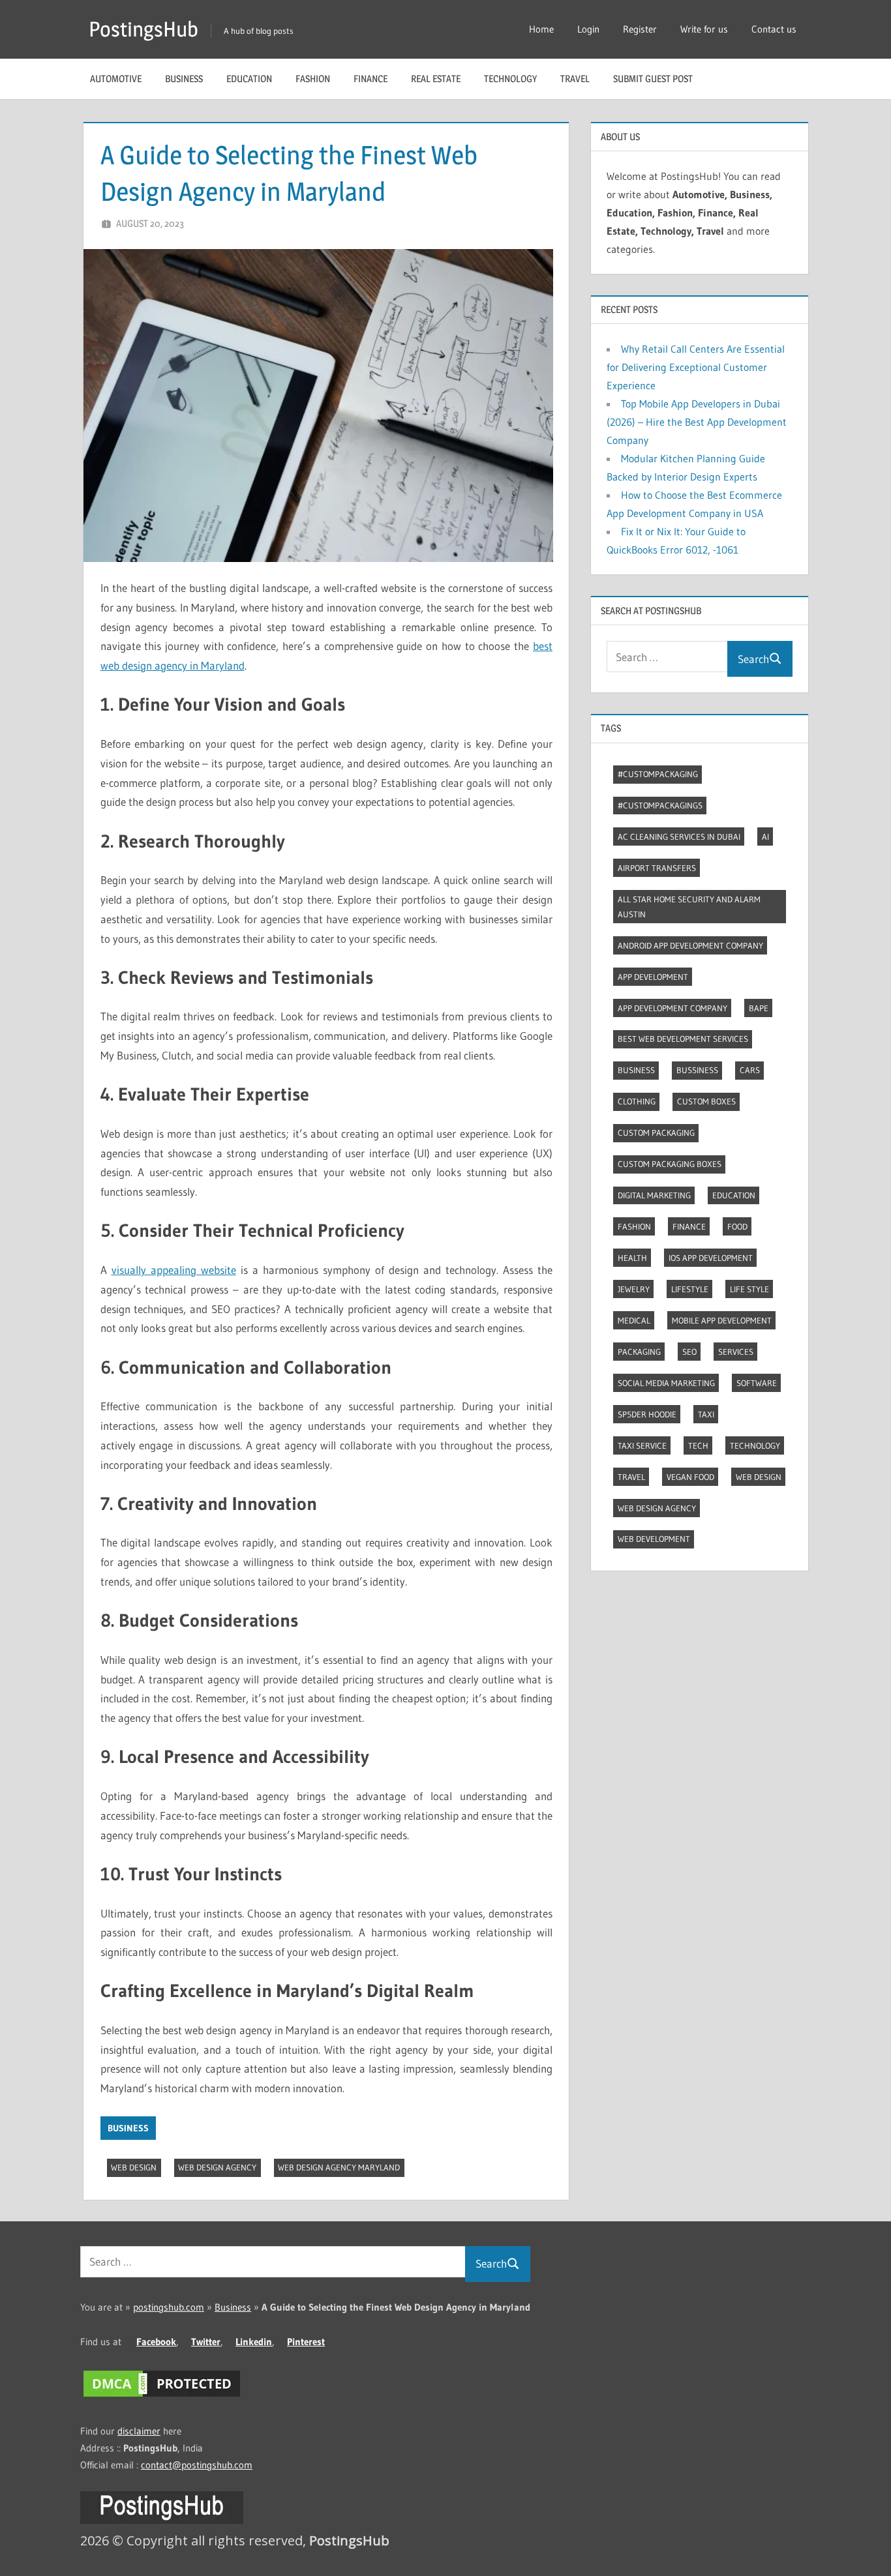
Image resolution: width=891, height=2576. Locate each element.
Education (249, 79)
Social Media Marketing (666, 1383)
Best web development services (683, 1039)
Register (640, 29)
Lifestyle (690, 1289)
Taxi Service (642, 1445)
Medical (634, 1320)
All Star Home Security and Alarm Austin (689, 907)
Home (541, 29)
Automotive (116, 79)
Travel (575, 79)
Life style (749, 1289)
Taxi (706, 1414)
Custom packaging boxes (670, 1164)
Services (736, 1352)
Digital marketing (654, 1195)
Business (184, 79)
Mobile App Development (722, 1320)
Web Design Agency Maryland (339, 2167)
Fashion (313, 79)
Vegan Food (690, 1477)
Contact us (774, 29)
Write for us (704, 29)
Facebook (156, 2342)
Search (753, 659)
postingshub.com (169, 2307)
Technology (510, 79)
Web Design (134, 2167)
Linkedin (254, 2342)
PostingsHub (143, 29)
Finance (370, 79)
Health (632, 1258)
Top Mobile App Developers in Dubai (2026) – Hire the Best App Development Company (697, 422)
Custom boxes (706, 1101)
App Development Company (672, 1008)
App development (653, 977)
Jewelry (634, 1289)
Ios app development (711, 1258)
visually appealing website (174, 1270)
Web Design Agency (217, 2167)
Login (588, 29)
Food (737, 1226)
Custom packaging (656, 1133)
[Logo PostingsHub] (162, 2520)
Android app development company (690, 945)
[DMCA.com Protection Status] (162, 2396)
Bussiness (697, 1070)
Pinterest (306, 2342)
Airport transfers (657, 868)
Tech (698, 1445)
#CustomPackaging (658, 774)
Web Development (654, 1539)
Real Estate (436, 79)
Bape (759, 1008)
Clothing (637, 1101)
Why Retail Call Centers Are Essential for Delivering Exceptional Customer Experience (696, 367)
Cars (750, 1070)
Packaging (639, 1352)
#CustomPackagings (660, 805)
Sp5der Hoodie (647, 1414)
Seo (689, 1352)
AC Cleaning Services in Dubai (679, 836)
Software (757, 1383)
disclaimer (139, 2431)
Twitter (206, 2342)
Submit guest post (653, 79)
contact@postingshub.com (197, 2465)
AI (765, 836)
